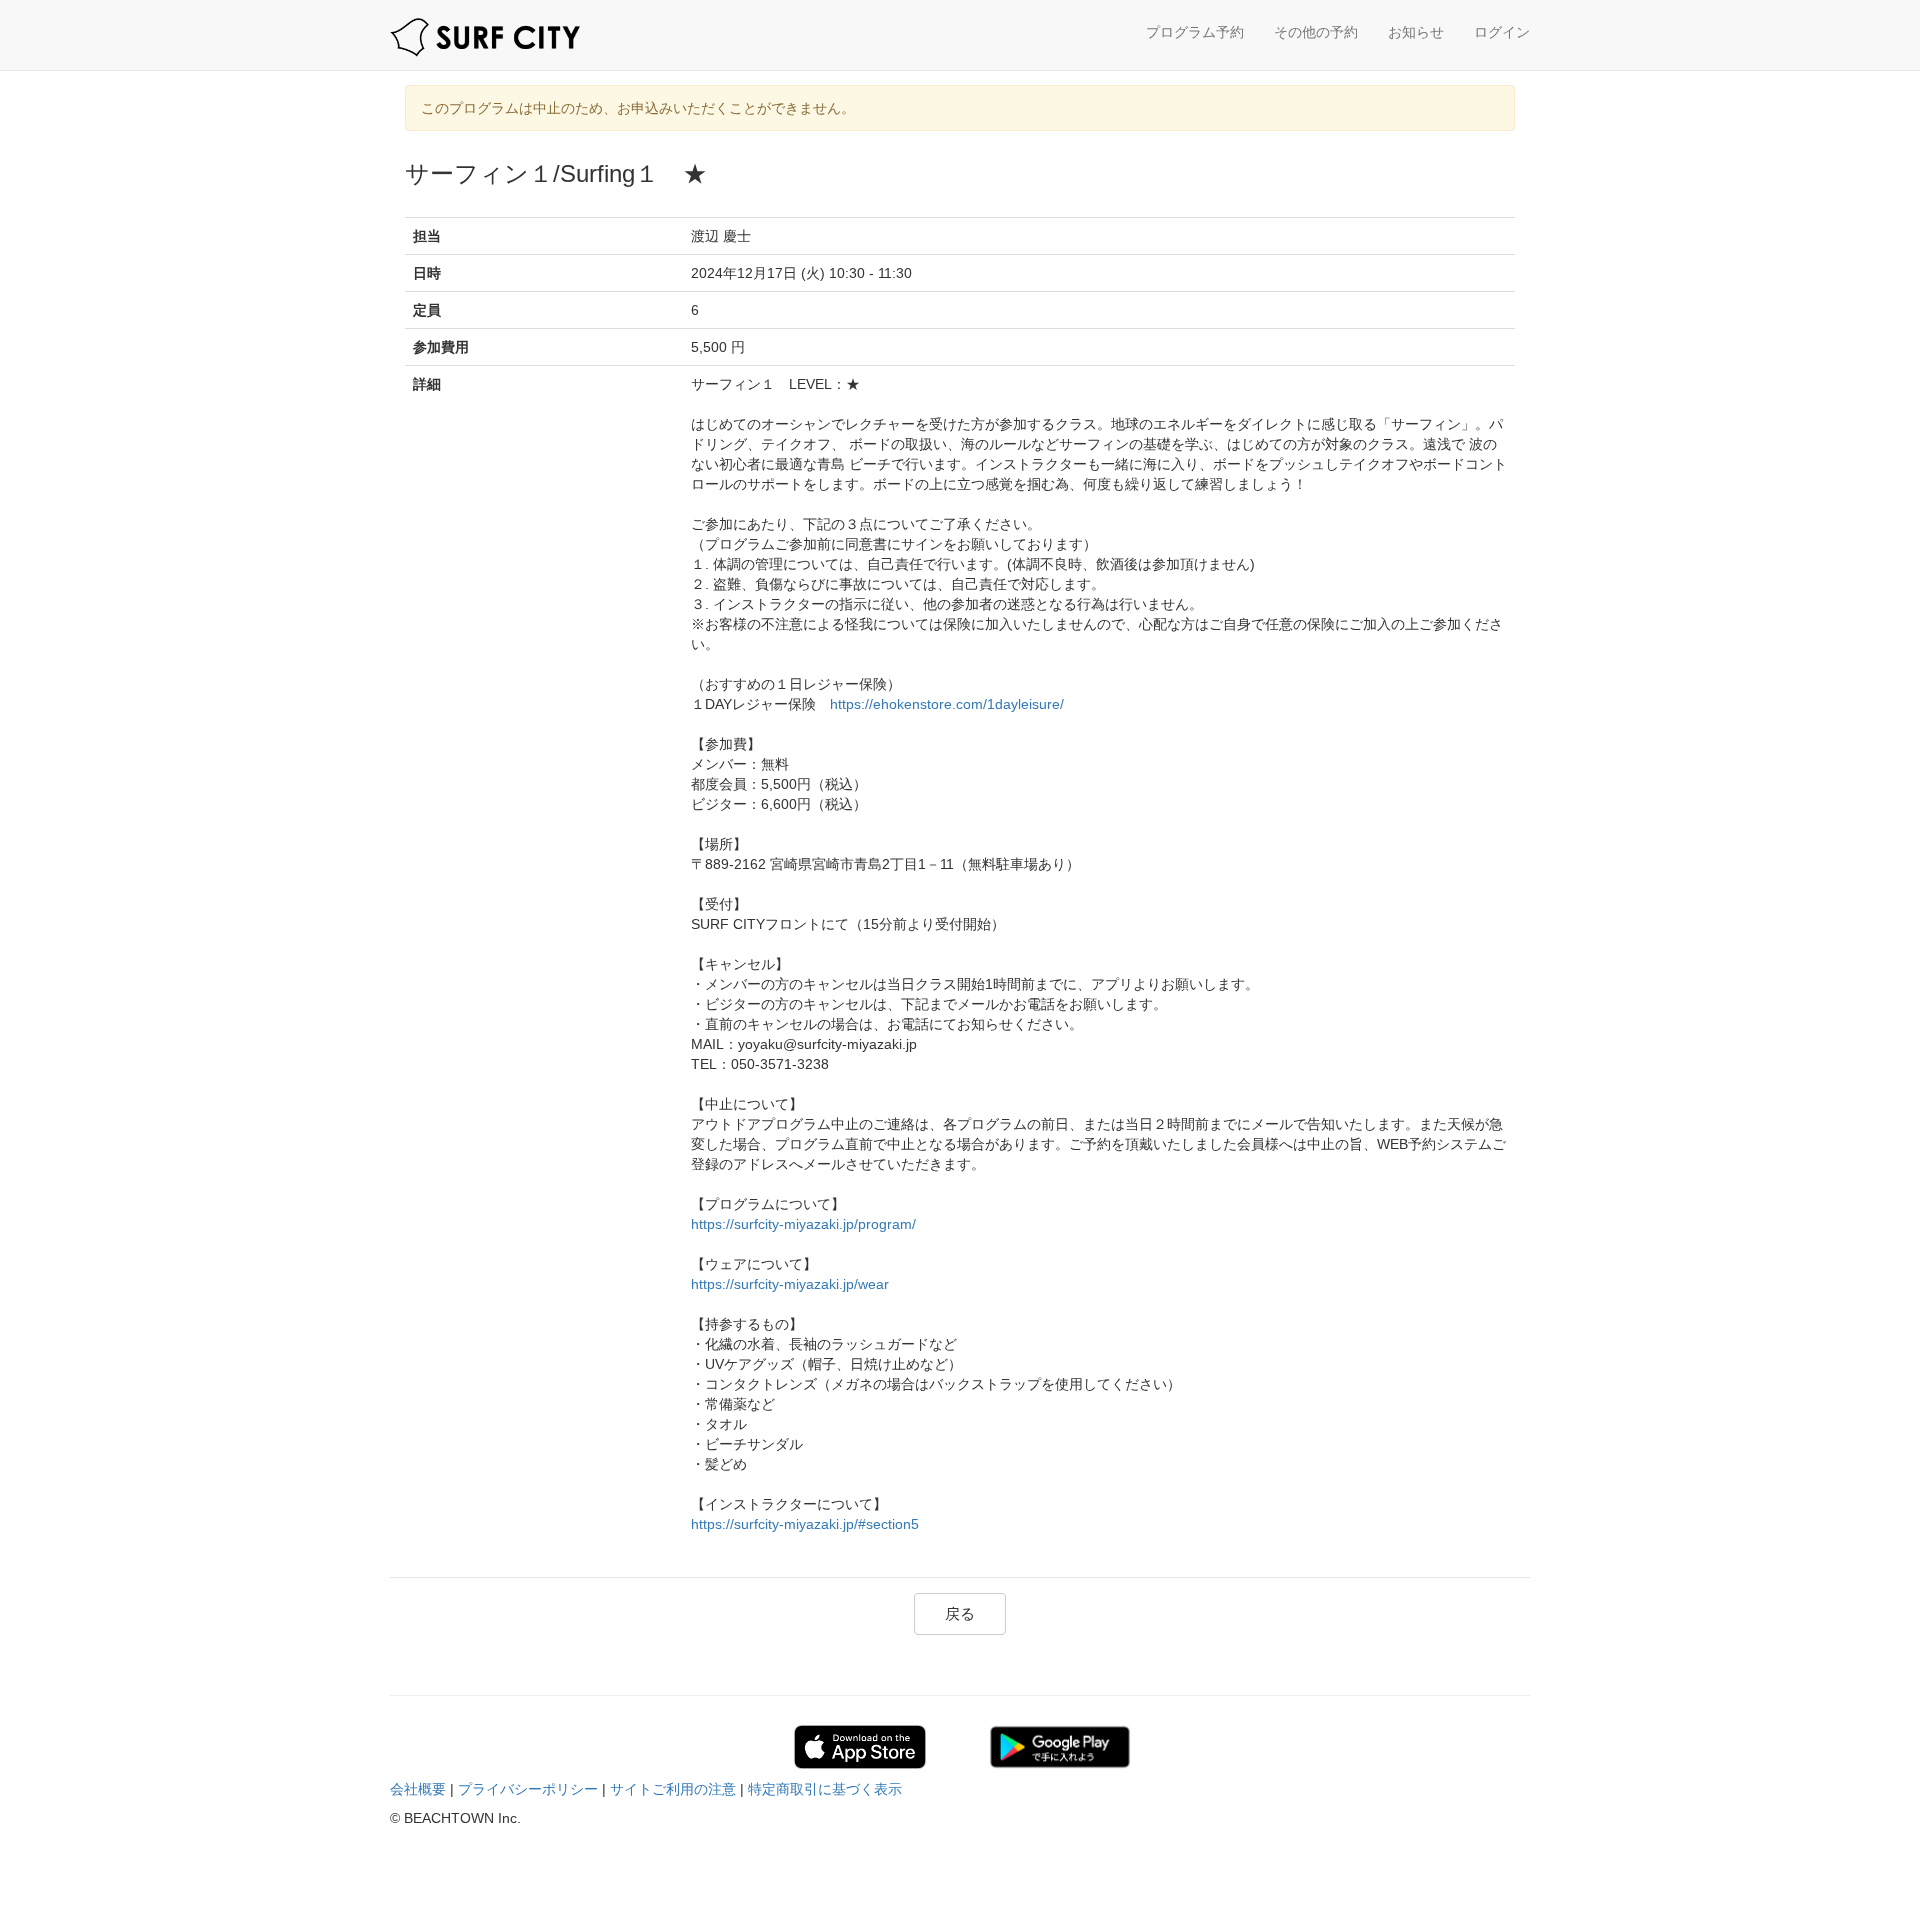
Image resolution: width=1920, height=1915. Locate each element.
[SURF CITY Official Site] (485, 37)
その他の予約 (1316, 32)
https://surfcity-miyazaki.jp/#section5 (805, 1524)
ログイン (1502, 32)
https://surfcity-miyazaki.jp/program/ (803, 1224)
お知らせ (1416, 32)
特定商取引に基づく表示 (825, 1789)
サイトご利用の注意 (673, 1789)
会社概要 (418, 1789)
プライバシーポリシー (528, 1789)
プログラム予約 (1195, 32)
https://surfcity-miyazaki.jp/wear (790, 1284)
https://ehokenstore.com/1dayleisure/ (947, 704)
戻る (960, 1613)
